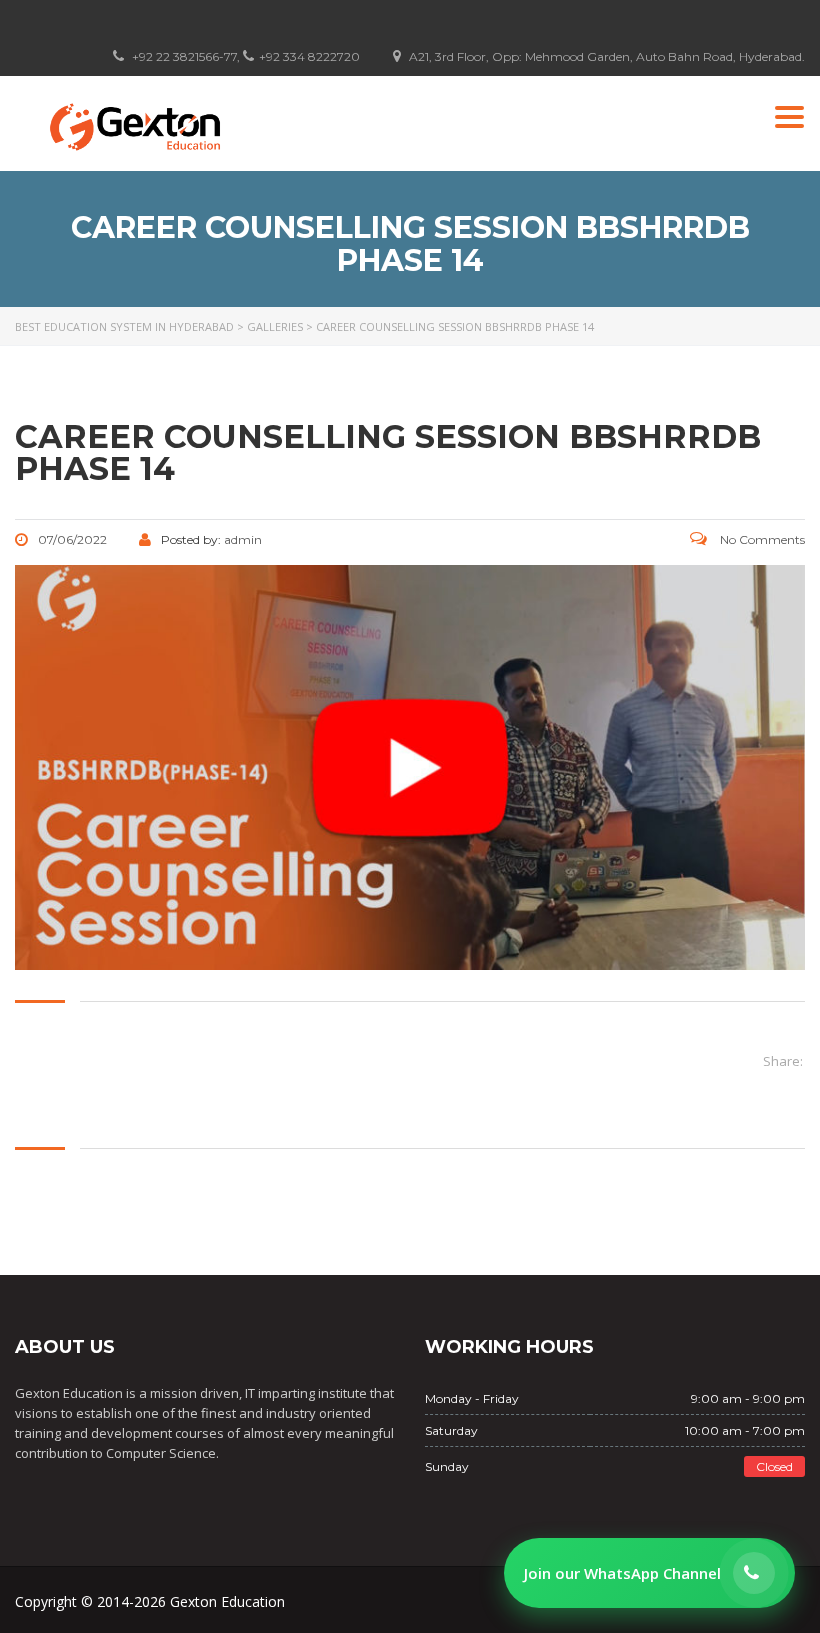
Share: (783, 1061)
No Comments (761, 539)
